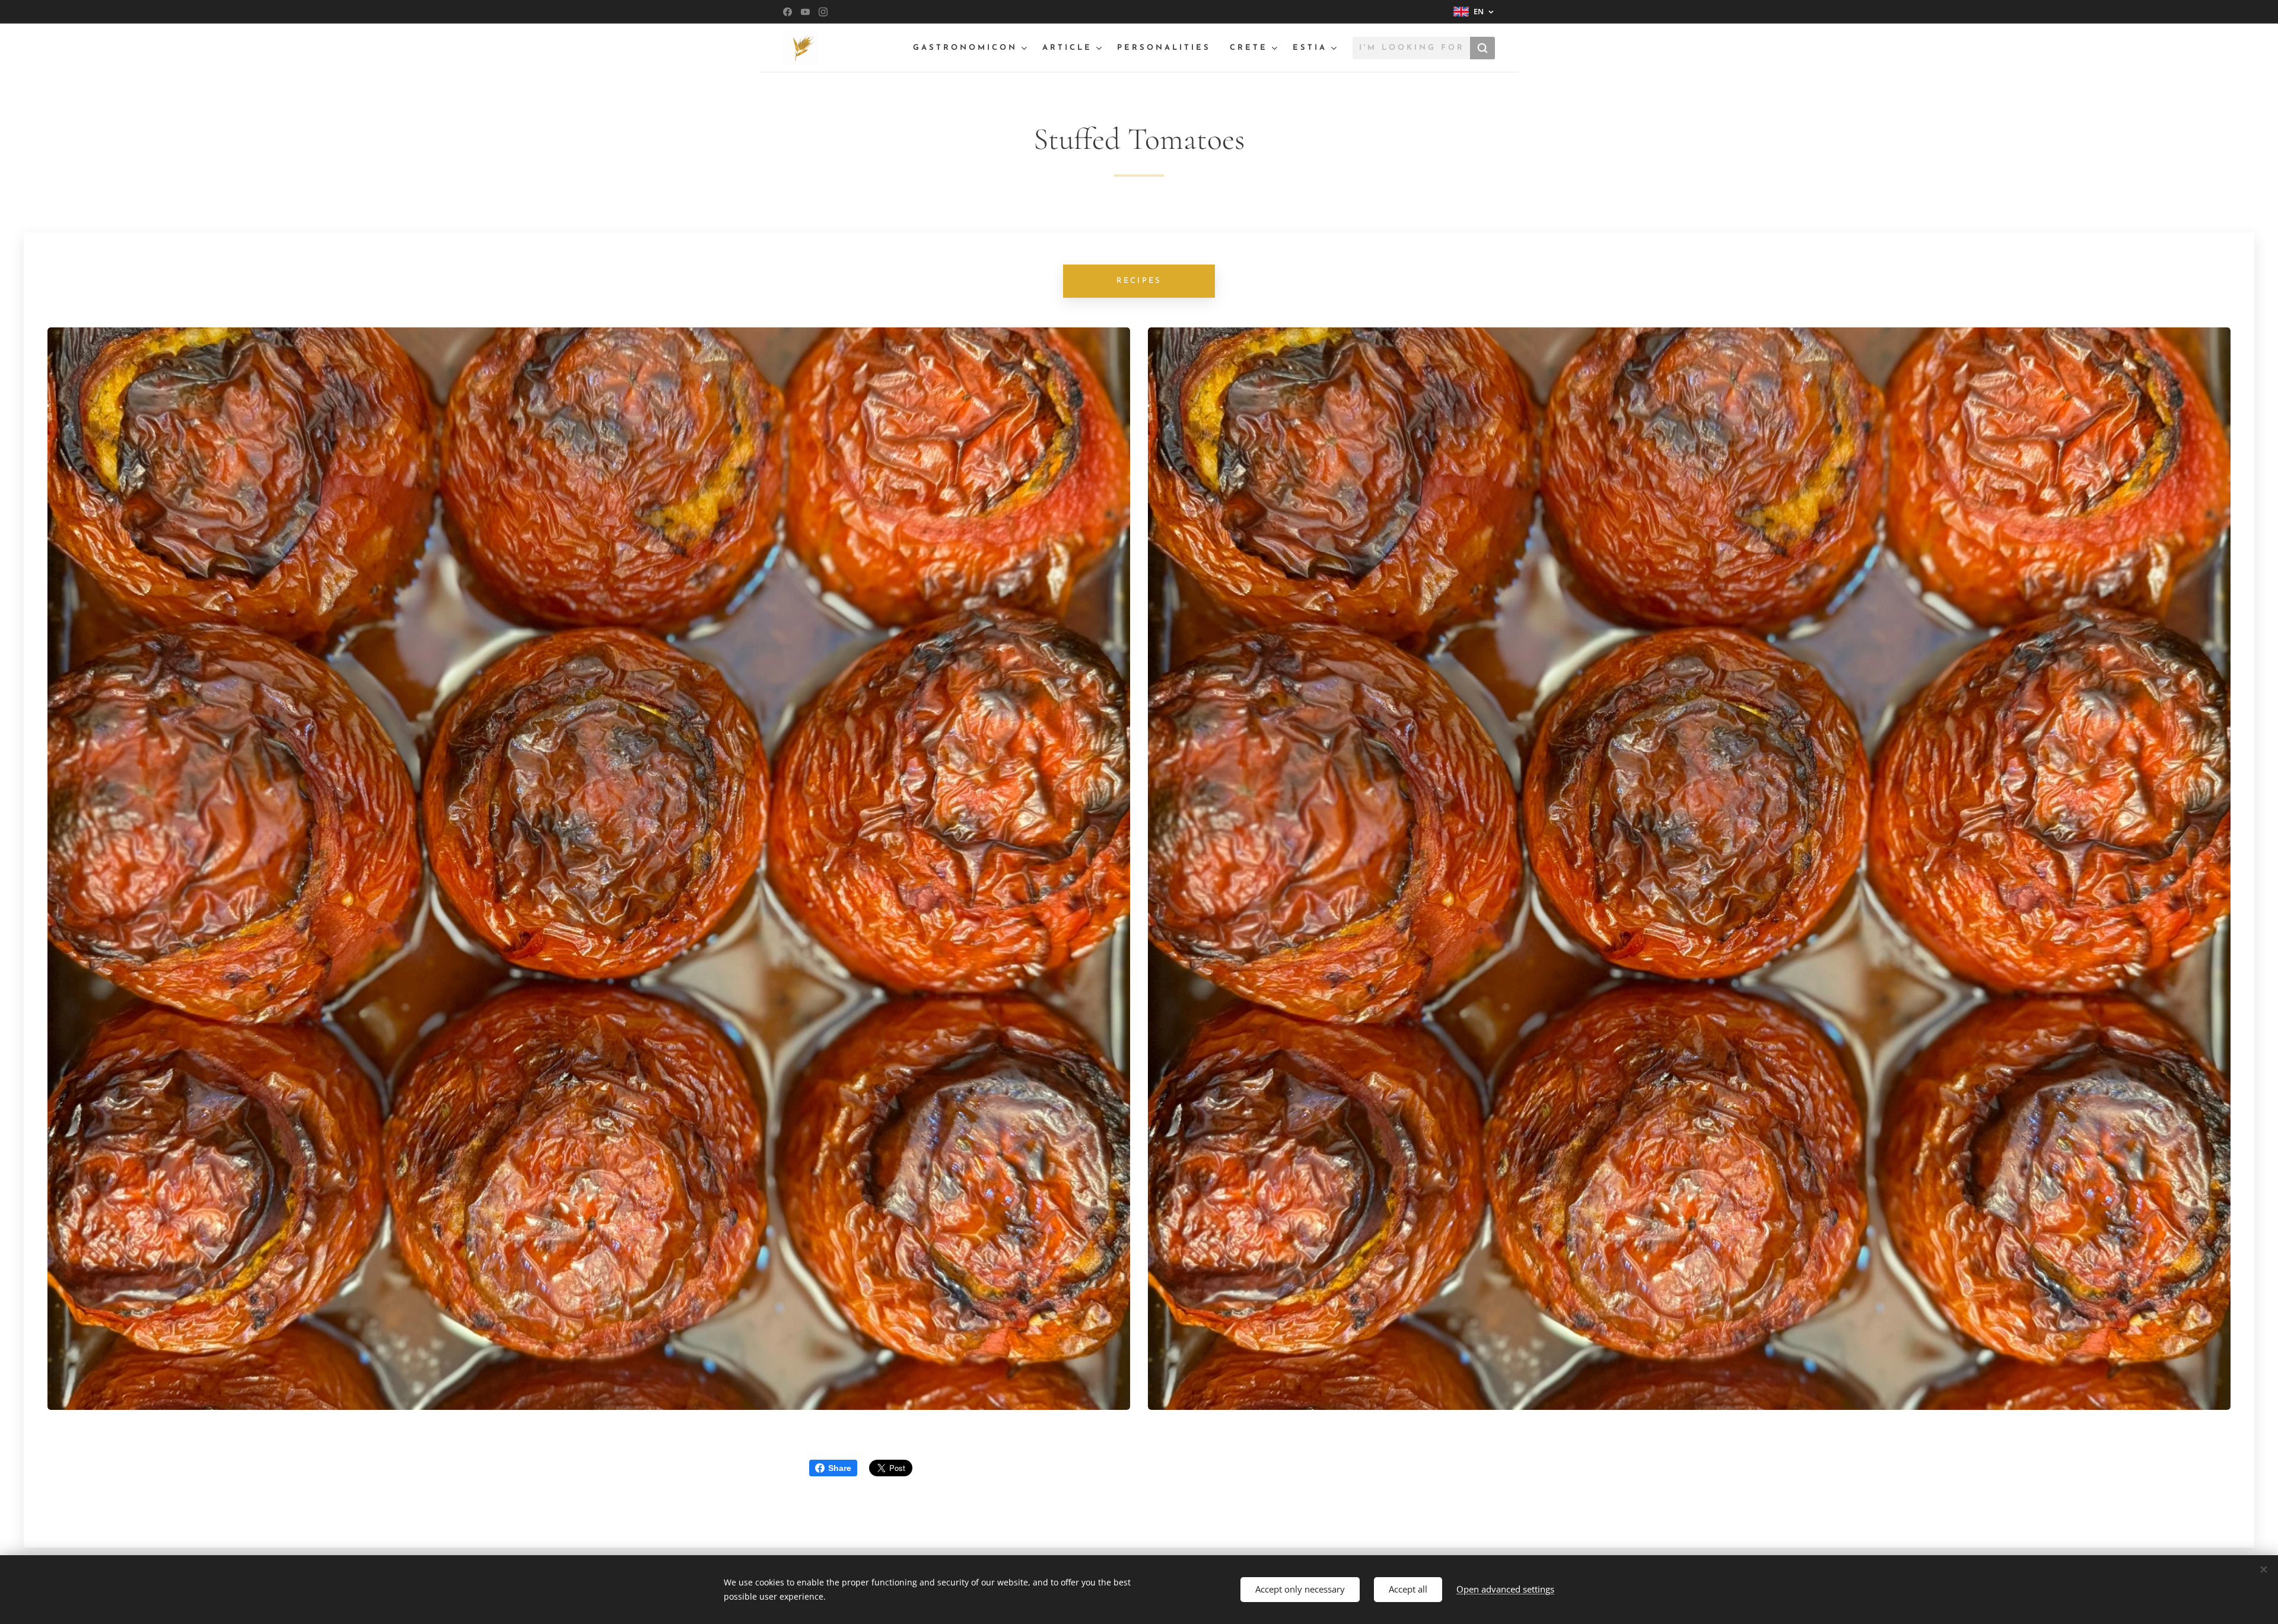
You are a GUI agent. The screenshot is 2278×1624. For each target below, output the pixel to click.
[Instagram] (823, 12)
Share (840, 1468)
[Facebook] (788, 12)
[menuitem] (971, 48)
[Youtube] (805, 12)
